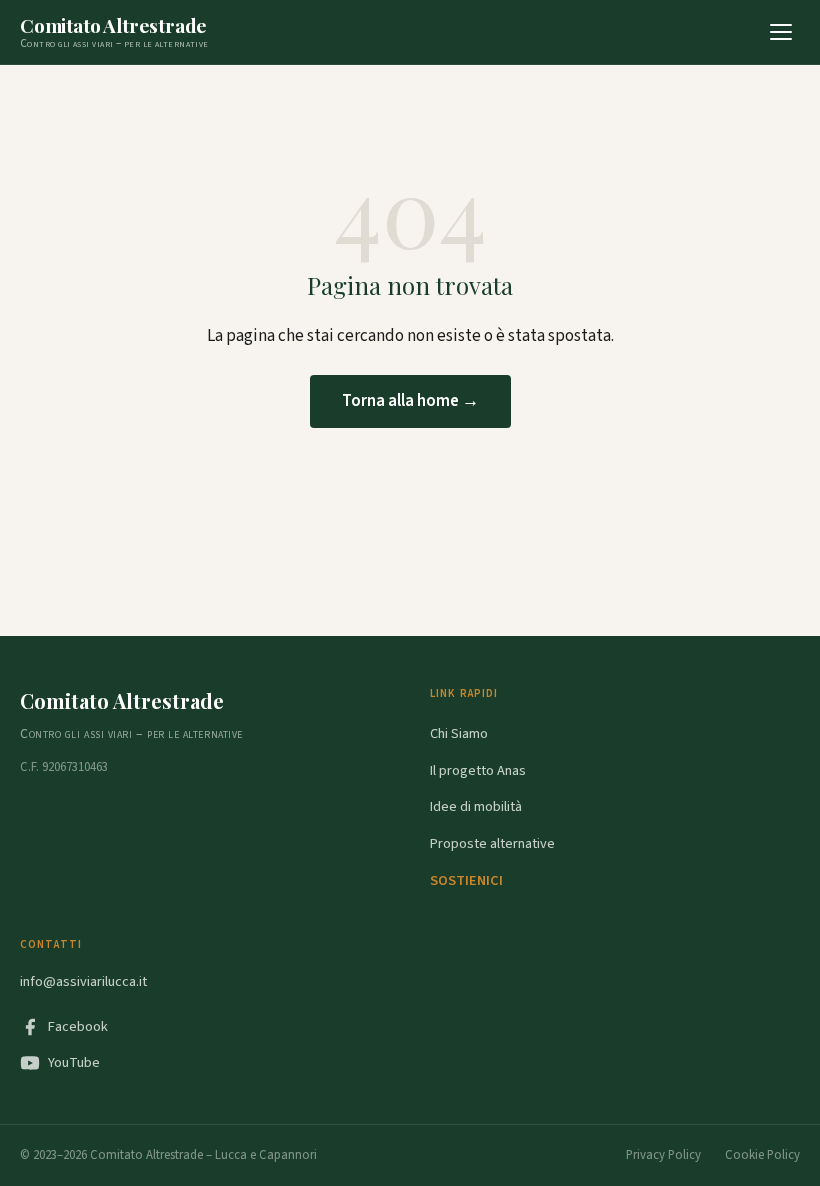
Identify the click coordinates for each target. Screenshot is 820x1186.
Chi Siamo (459, 733)
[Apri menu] (781, 32)
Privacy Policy (663, 1155)
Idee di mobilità (476, 806)
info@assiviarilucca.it (83, 981)
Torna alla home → (410, 401)
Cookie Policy (762, 1155)
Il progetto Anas (478, 770)
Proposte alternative (492, 843)
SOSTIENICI (466, 880)
